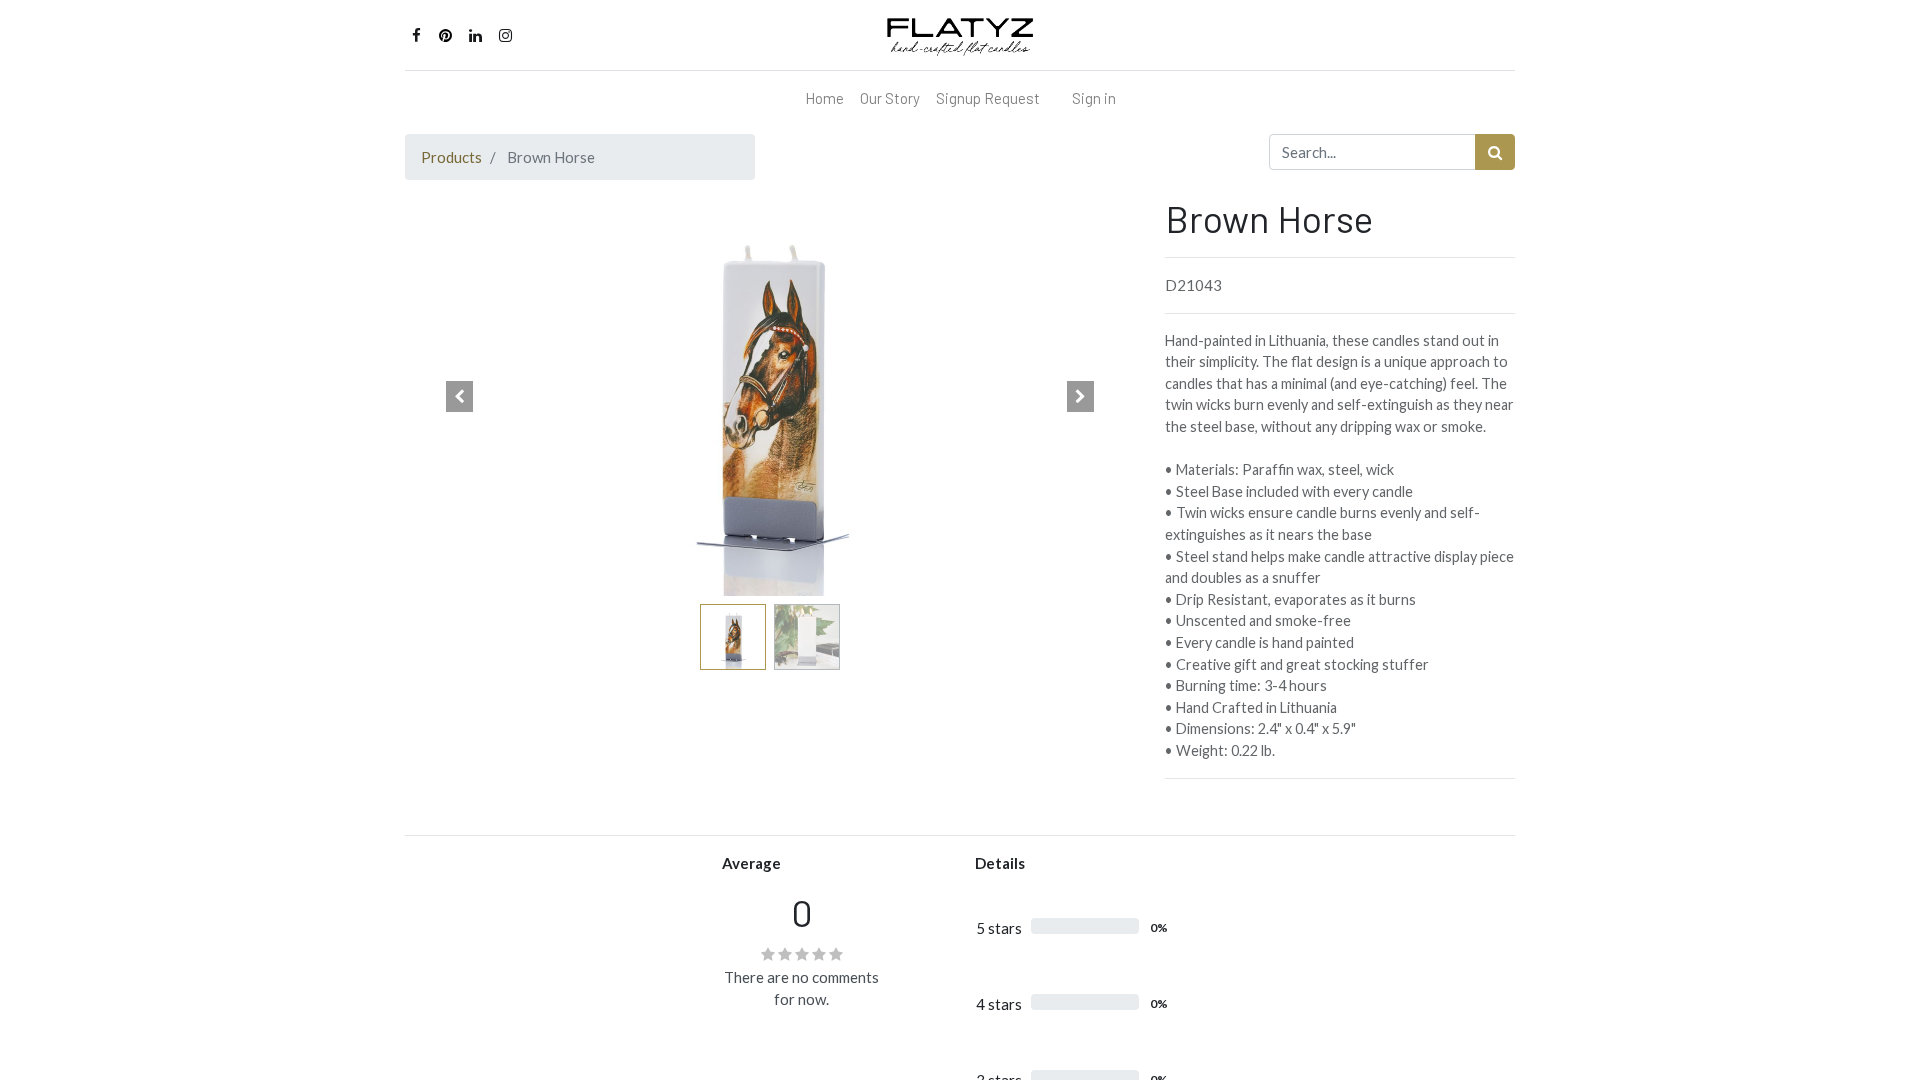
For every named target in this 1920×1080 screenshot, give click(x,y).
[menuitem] (824, 98)
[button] (460, 396)
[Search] (1495, 152)
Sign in (1094, 98)
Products (451, 157)
